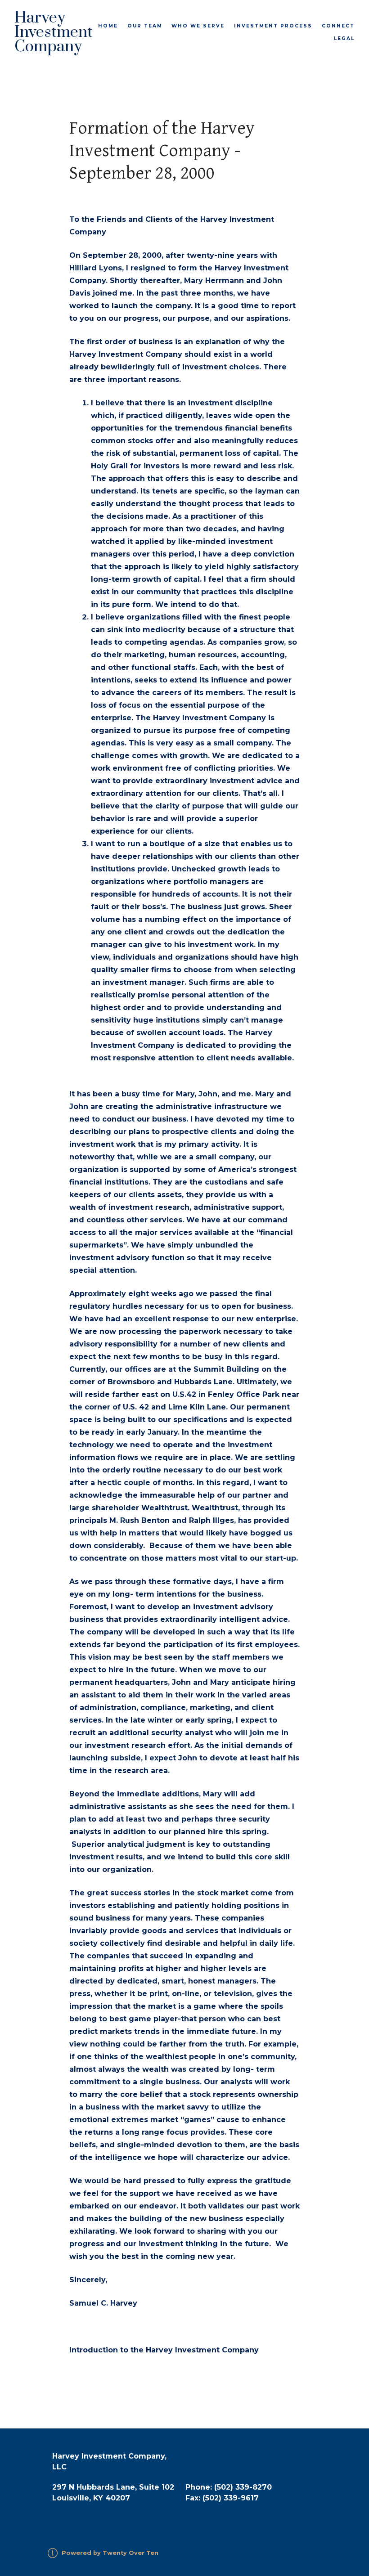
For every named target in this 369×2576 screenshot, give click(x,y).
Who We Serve (198, 26)
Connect (338, 26)
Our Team (145, 26)
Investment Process (273, 26)
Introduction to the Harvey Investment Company (164, 2350)
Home (108, 26)
